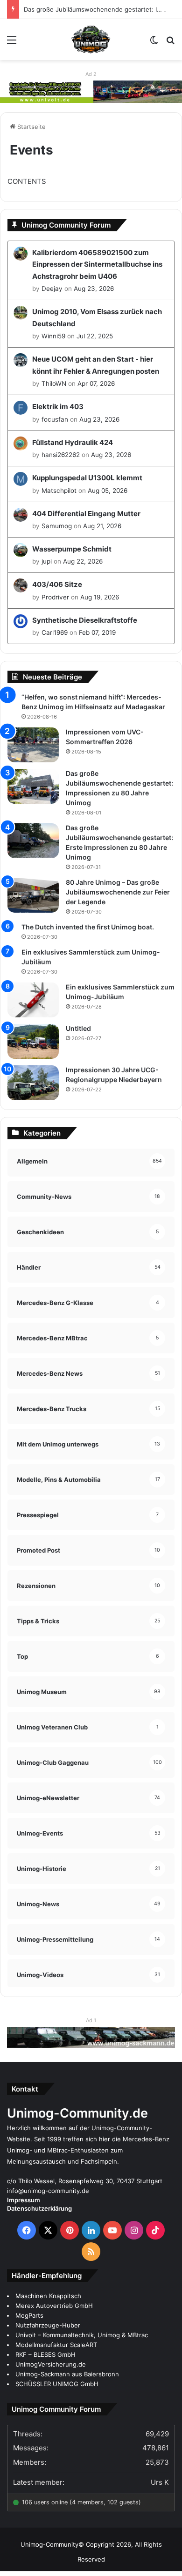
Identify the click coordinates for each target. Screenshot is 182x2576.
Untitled (78, 1028)
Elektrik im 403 (58, 407)
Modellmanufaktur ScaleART (56, 2345)
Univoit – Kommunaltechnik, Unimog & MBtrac (82, 2335)
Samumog (57, 526)
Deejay (52, 289)
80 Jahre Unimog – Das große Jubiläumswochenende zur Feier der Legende (118, 892)
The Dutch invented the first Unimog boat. (88, 927)
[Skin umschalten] (154, 43)
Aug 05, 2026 (108, 491)
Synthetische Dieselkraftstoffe (85, 620)
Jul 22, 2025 (95, 336)
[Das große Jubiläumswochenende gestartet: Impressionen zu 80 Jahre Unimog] (33, 786)
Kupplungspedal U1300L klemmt (87, 478)
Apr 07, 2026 (96, 383)
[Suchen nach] (170, 43)
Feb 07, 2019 (97, 632)
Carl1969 (55, 632)
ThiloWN (54, 383)
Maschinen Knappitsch (48, 2296)
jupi (47, 561)
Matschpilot (59, 491)
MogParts (29, 2315)
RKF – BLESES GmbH (45, 2354)
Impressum (24, 2200)
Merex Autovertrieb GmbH (54, 2306)
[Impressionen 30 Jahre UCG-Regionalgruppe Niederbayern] (33, 1083)
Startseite (31, 127)
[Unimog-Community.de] (91, 40)
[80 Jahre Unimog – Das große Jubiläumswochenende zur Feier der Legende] (33, 895)
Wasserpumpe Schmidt (72, 549)
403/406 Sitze (57, 584)
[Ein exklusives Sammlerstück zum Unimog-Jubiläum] (33, 1000)
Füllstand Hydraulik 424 (73, 442)
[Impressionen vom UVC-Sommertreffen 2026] (33, 745)
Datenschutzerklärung (39, 2208)
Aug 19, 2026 (100, 597)
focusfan (55, 419)
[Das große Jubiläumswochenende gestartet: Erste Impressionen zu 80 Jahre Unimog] (33, 841)
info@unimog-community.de (48, 2191)
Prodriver (55, 597)
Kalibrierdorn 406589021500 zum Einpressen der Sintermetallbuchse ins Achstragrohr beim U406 (97, 264)
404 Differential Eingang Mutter (86, 514)
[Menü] (12, 43)
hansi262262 (61, 455)
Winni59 (53, 336)
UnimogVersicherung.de (51, 2364)
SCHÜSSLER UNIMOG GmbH (57, 2384)
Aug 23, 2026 (94, 289)
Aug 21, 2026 (102, 526)
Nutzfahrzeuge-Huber (48, 2325)
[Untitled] (33, 1041)
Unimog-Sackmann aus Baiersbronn (67, 2374)
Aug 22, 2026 (83, 561)
